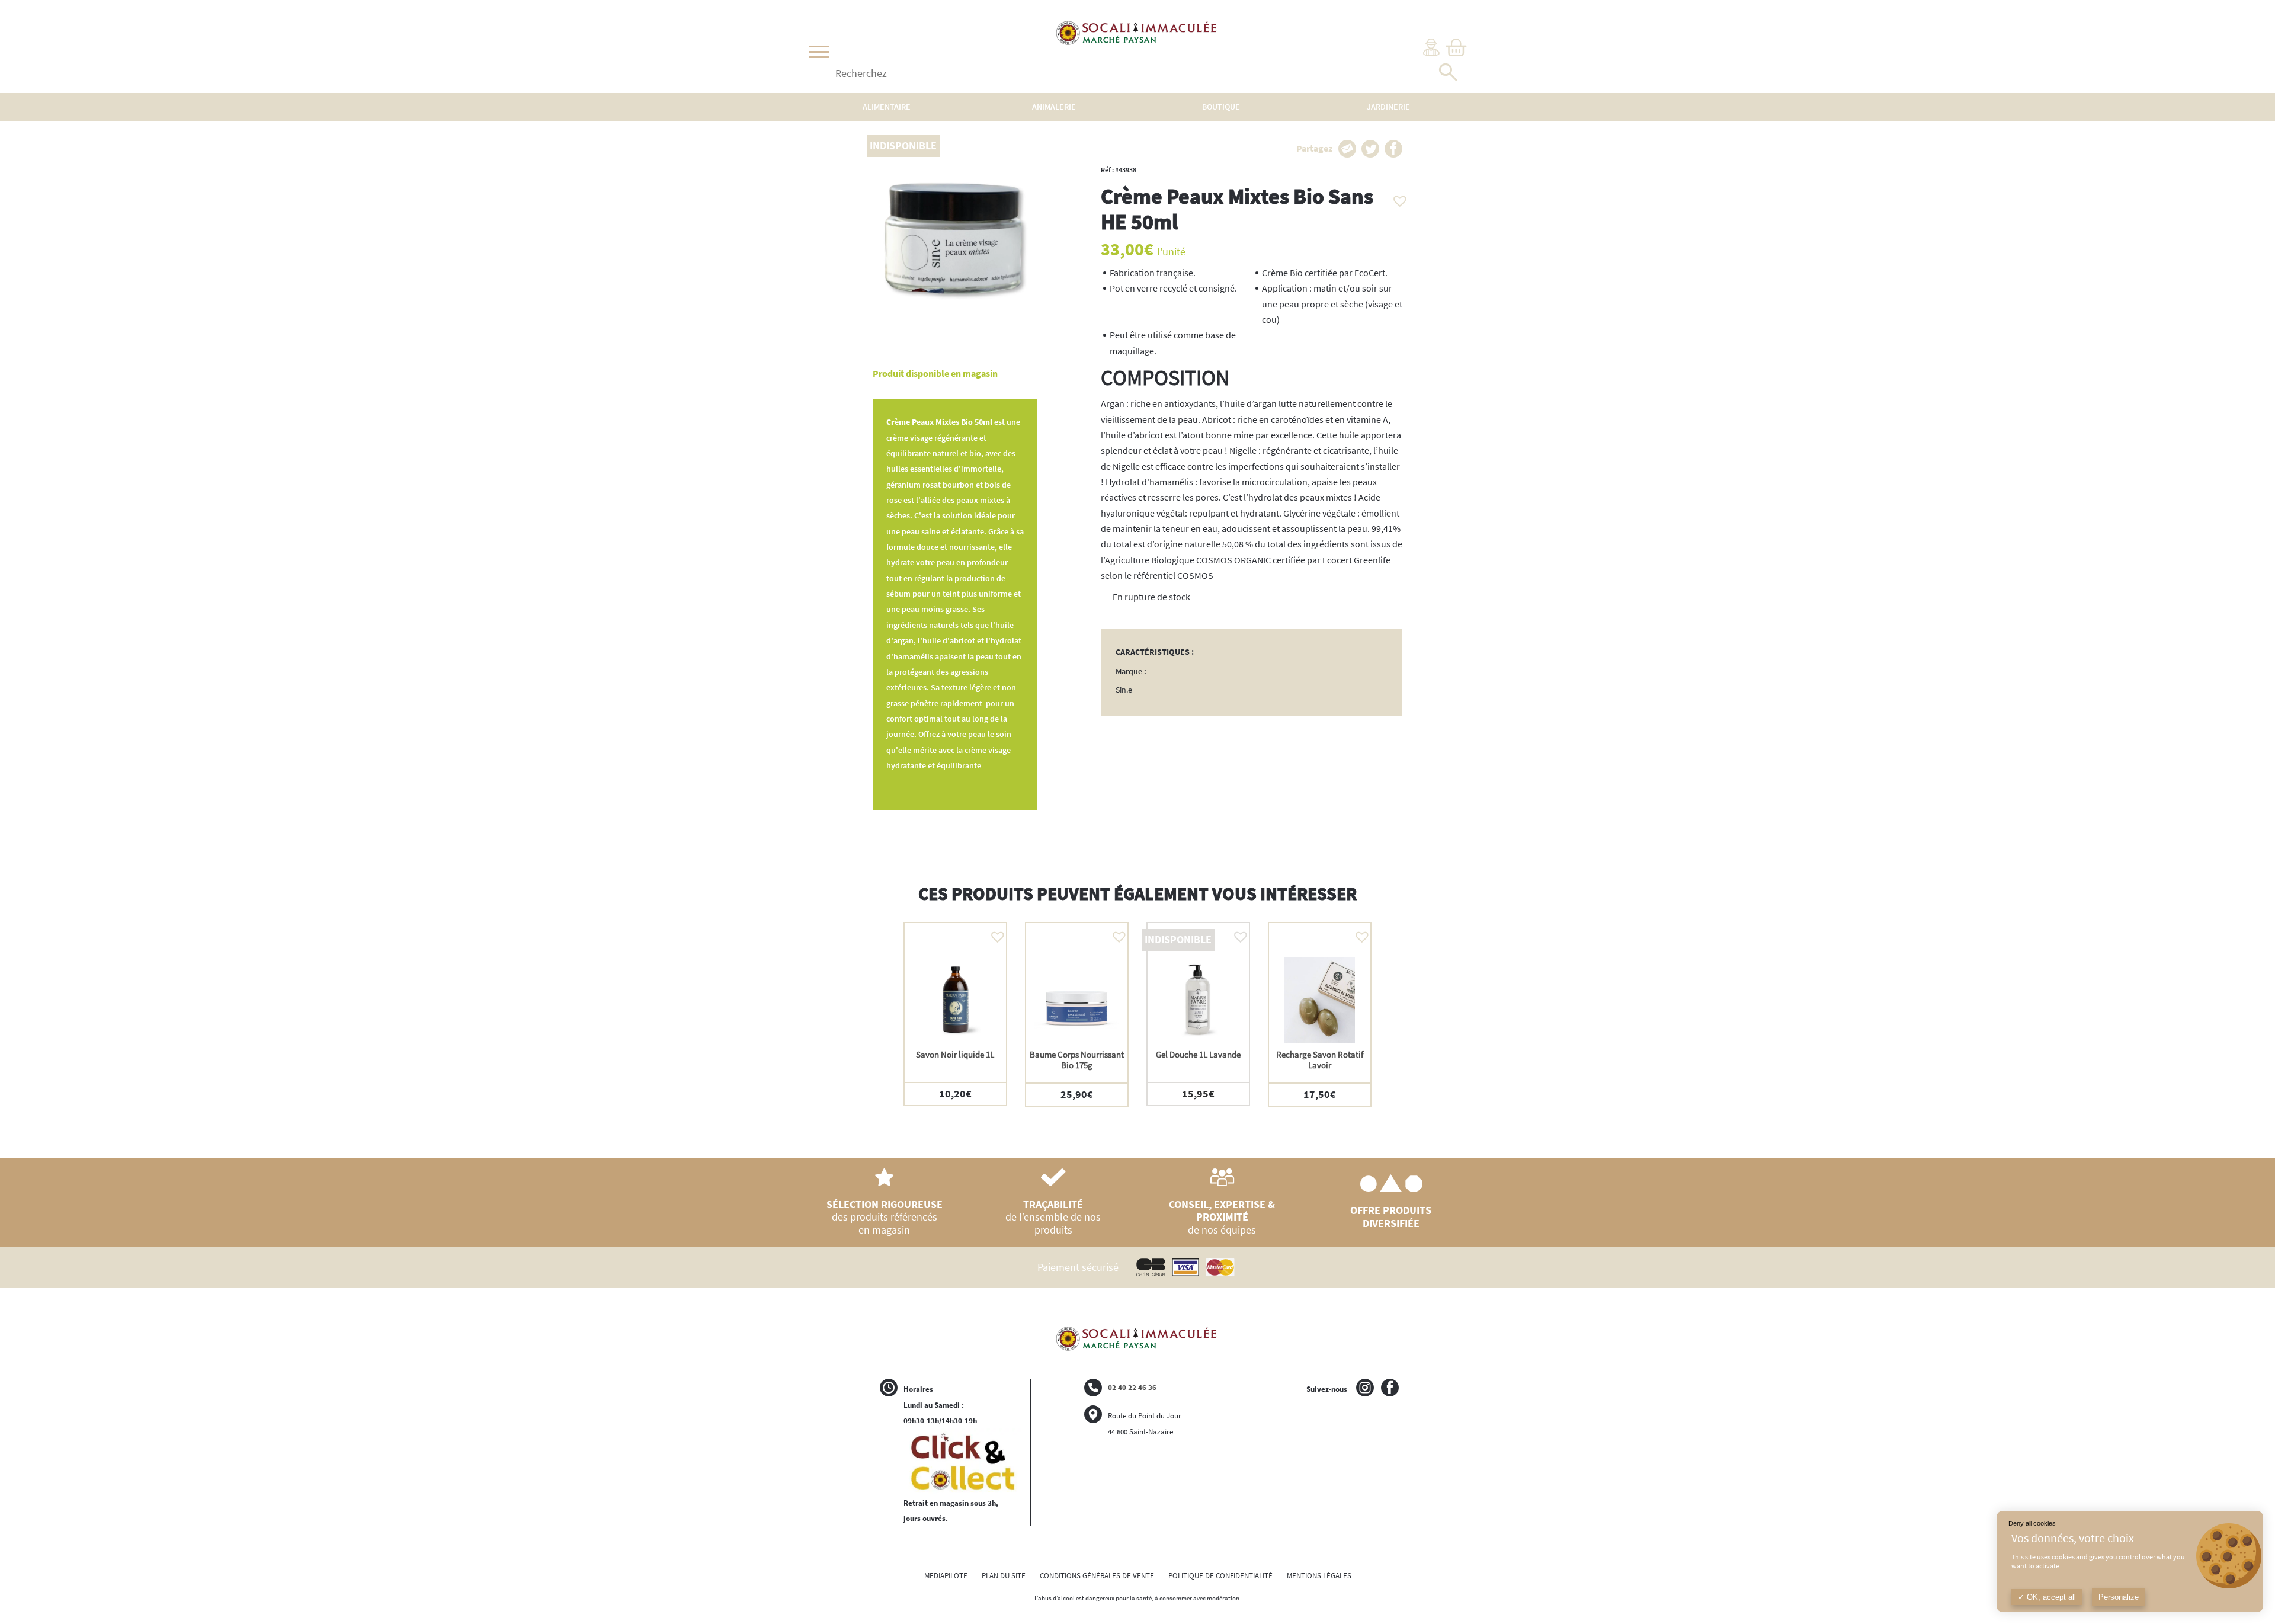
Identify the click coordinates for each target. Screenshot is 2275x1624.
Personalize (2119, 1597)
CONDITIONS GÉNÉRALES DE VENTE (1097, 1576)
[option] (955, 1014)
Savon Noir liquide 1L (955, 1054)
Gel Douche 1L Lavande (1198, 1054)
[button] (1397, 198)
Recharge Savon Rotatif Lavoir (1320, 1060)
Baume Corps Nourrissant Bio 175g (1077, 1060)
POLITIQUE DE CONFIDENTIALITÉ (1220, 1576)
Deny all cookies (2032, 1523)
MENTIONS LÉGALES (1319, 1576)
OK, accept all (2050, 1597)
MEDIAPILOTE (946, 1576)
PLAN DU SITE (1004, 1576)
